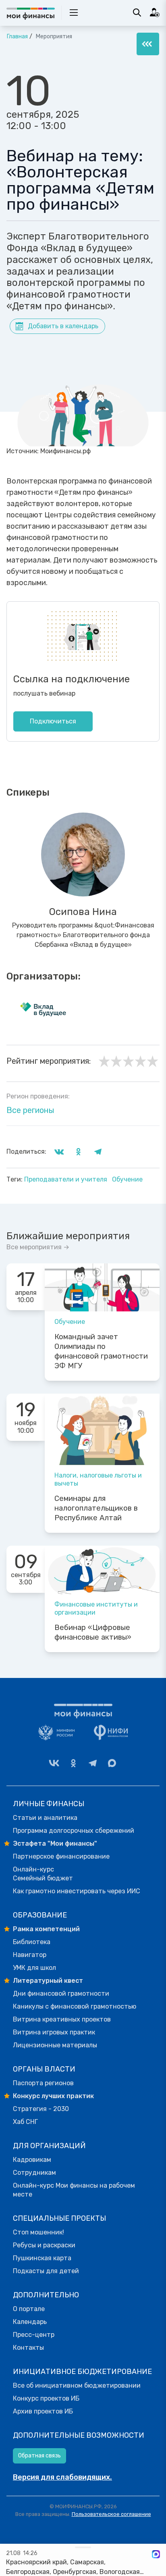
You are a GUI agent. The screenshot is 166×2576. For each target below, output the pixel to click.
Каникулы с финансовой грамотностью (75, 2006)
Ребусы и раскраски (44, 2245)
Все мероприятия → (38, 1247)
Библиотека (32, 1942)
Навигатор (30, 1955)
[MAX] (112, 1763)
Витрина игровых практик (54, 2032)
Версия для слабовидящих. (62, 2477)
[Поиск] (137, 13)
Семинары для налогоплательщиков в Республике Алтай (96, 1508)
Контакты (28, 2348)
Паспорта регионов (43, 2083)
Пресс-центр (34, 2335)
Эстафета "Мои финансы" (55, 1843)
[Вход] (155, 13)
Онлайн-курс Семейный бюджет (43, 1874)
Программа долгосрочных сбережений (74, 1831)
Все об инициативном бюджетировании (77, 2385)
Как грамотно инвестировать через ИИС (77, 1891)
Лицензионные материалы (55, 2045)
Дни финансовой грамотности (61, 1993)
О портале (29, 2309)
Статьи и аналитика (45, 1818)
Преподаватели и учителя (66, 1179)
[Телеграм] (93, 1763)
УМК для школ (34, 1968)
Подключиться (53, 721)
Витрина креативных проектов (62, 2019)
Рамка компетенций (46, 1929)
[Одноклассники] (73, 1763)
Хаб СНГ (25, 2122)
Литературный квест (48, 1981)
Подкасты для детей (46, 2271)
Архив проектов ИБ (43, 2411)
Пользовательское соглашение (111, 2514)
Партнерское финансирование (61, 1856)
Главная (17, 36)
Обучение (127, 1179)
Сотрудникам (34, 2173)
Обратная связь (39, 2456)
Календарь (30, 2322)
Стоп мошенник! (38, 2232)
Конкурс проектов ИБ (46, 2398)
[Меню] (148, 44)
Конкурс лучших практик (53, 2096)
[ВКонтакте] (54, 1763)
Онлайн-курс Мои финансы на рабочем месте (74, 2190)
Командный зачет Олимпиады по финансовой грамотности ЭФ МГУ (101, 1351)
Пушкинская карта (42, 2258)
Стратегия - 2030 (41, 2109)
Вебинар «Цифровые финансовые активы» (93, 1632)
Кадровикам (32, 2160)
